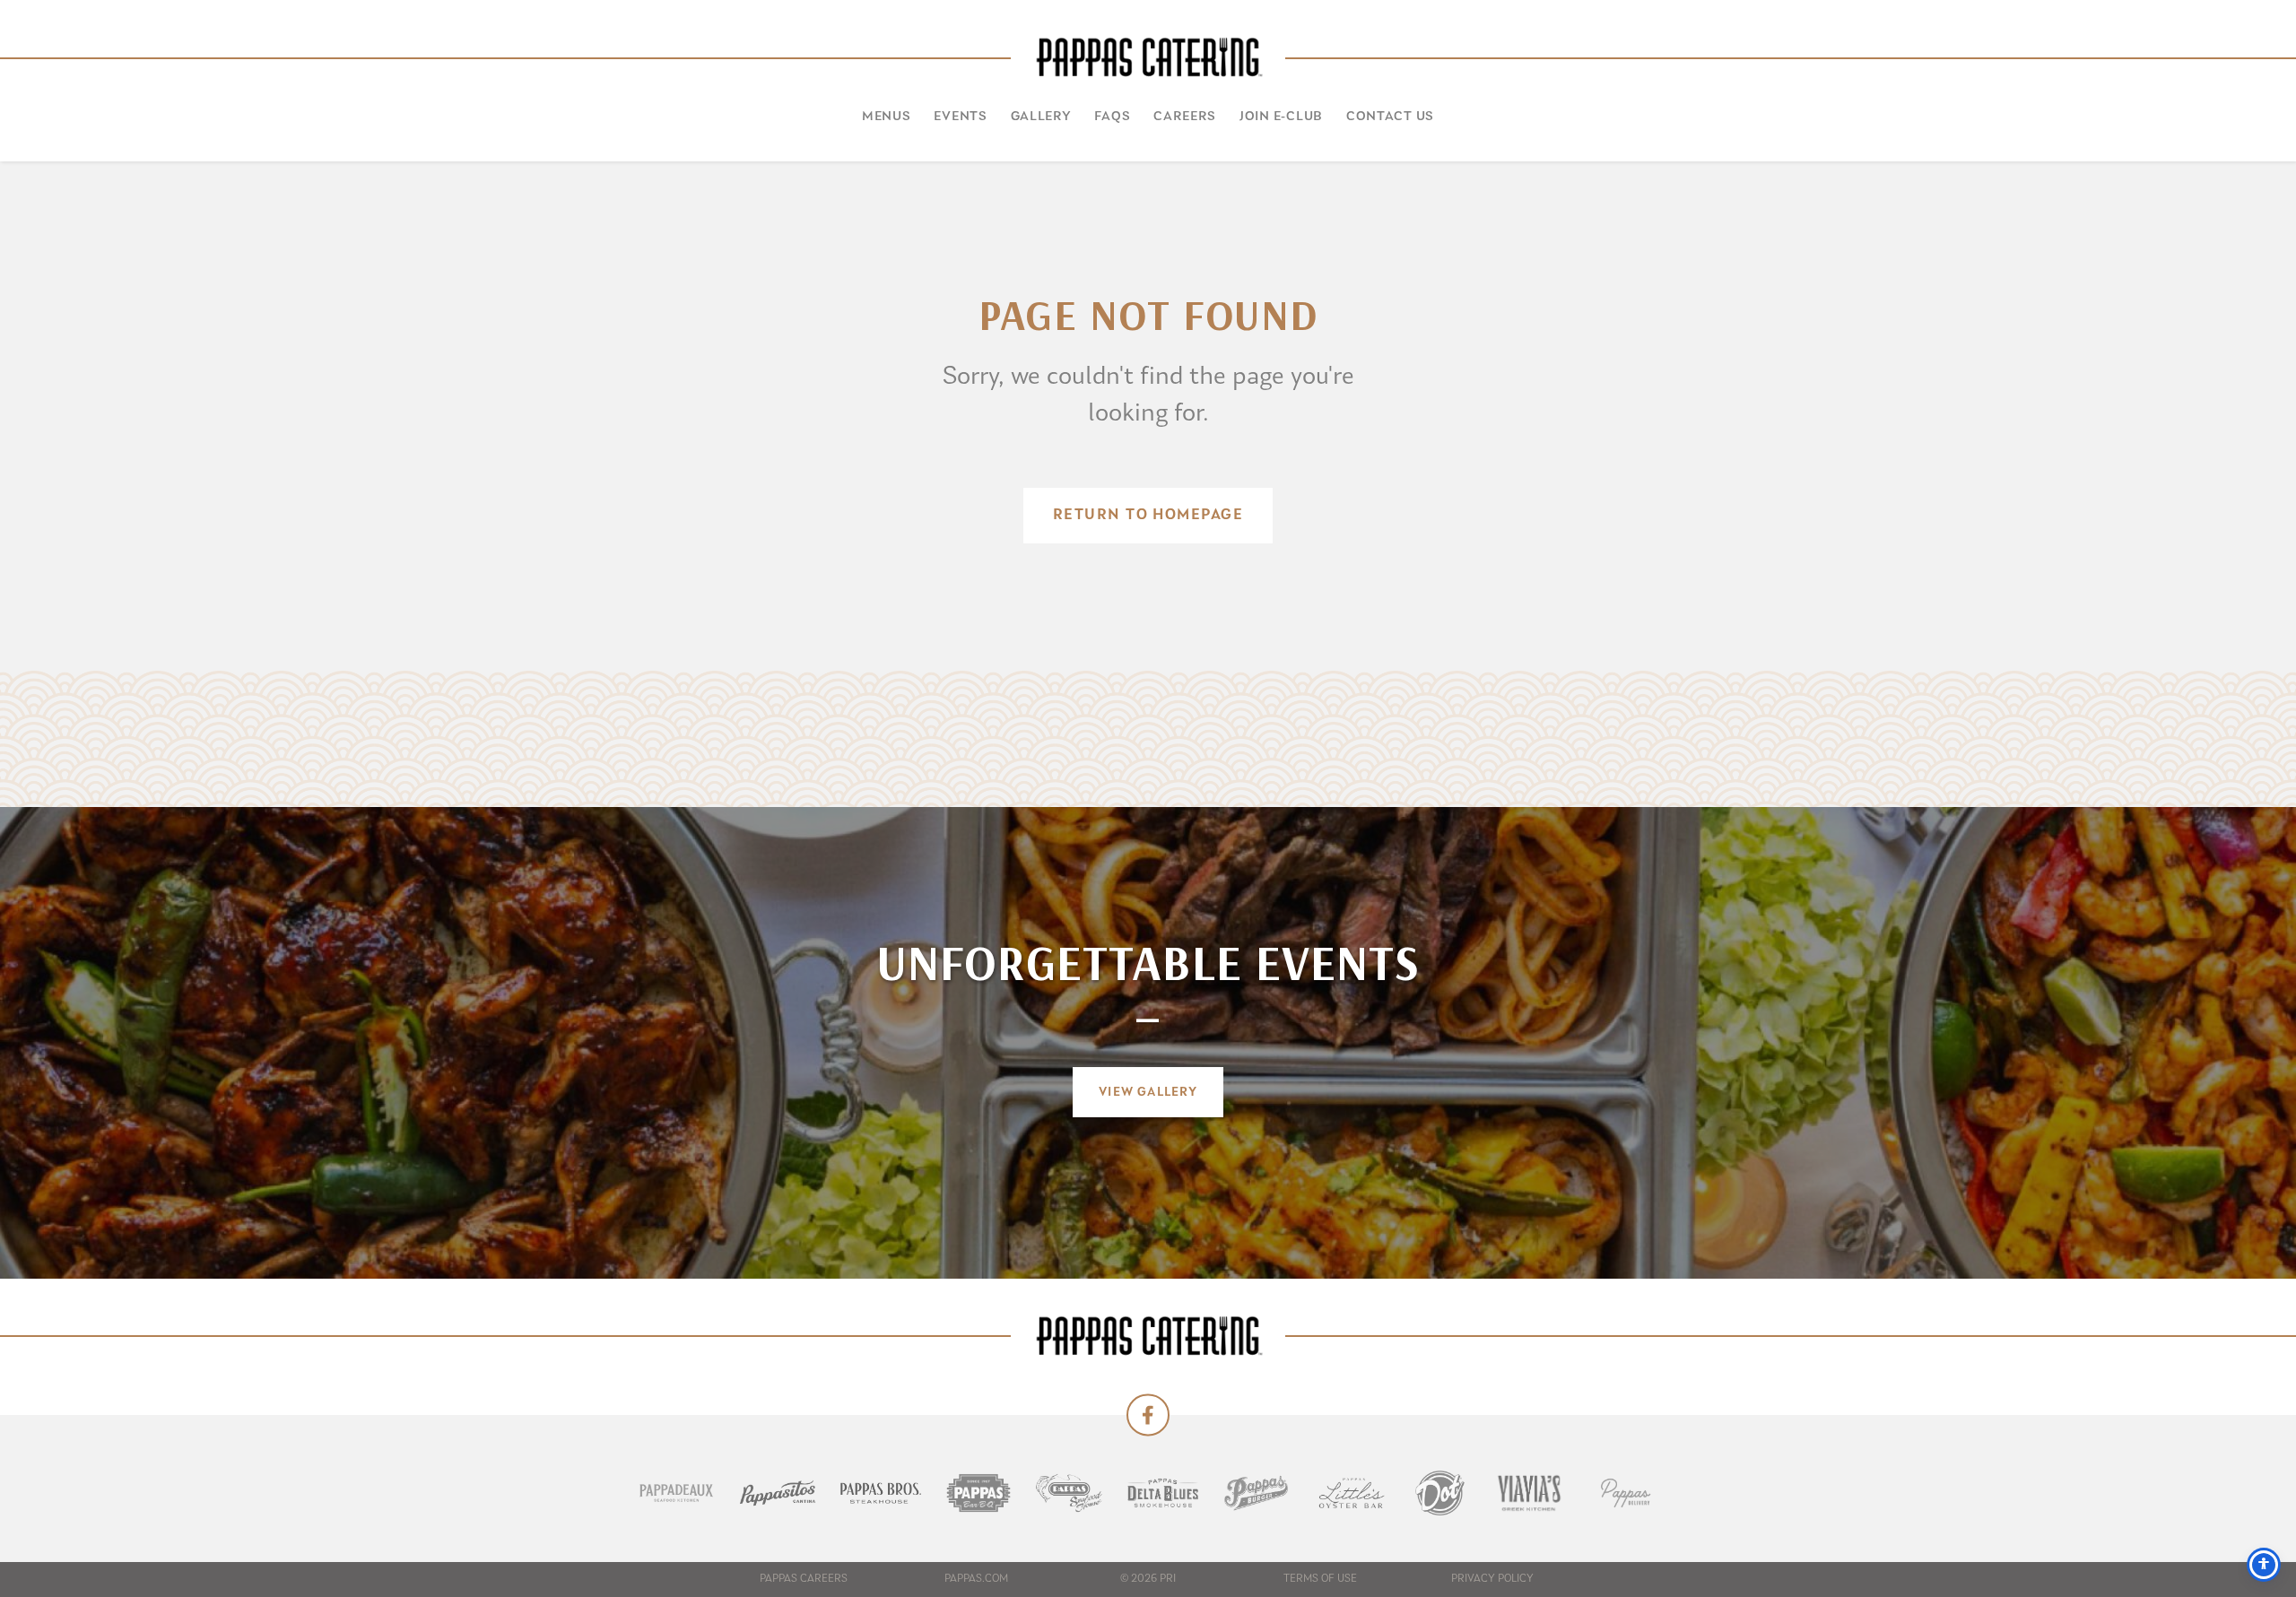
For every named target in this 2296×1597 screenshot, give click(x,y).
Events (960, 117)
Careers (1185, 117)
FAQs (1112, 117)
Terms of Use (1320, 1579)
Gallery (1041, 117)
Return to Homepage (1148, 516)
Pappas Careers (804, 1579)
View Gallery (1148, 1093)
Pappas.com (976, 1579)
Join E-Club (1281, 117)
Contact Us (1390, 117)
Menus (887, 117)
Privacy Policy (1492, 1579)
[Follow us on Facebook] (1148, 1415)
